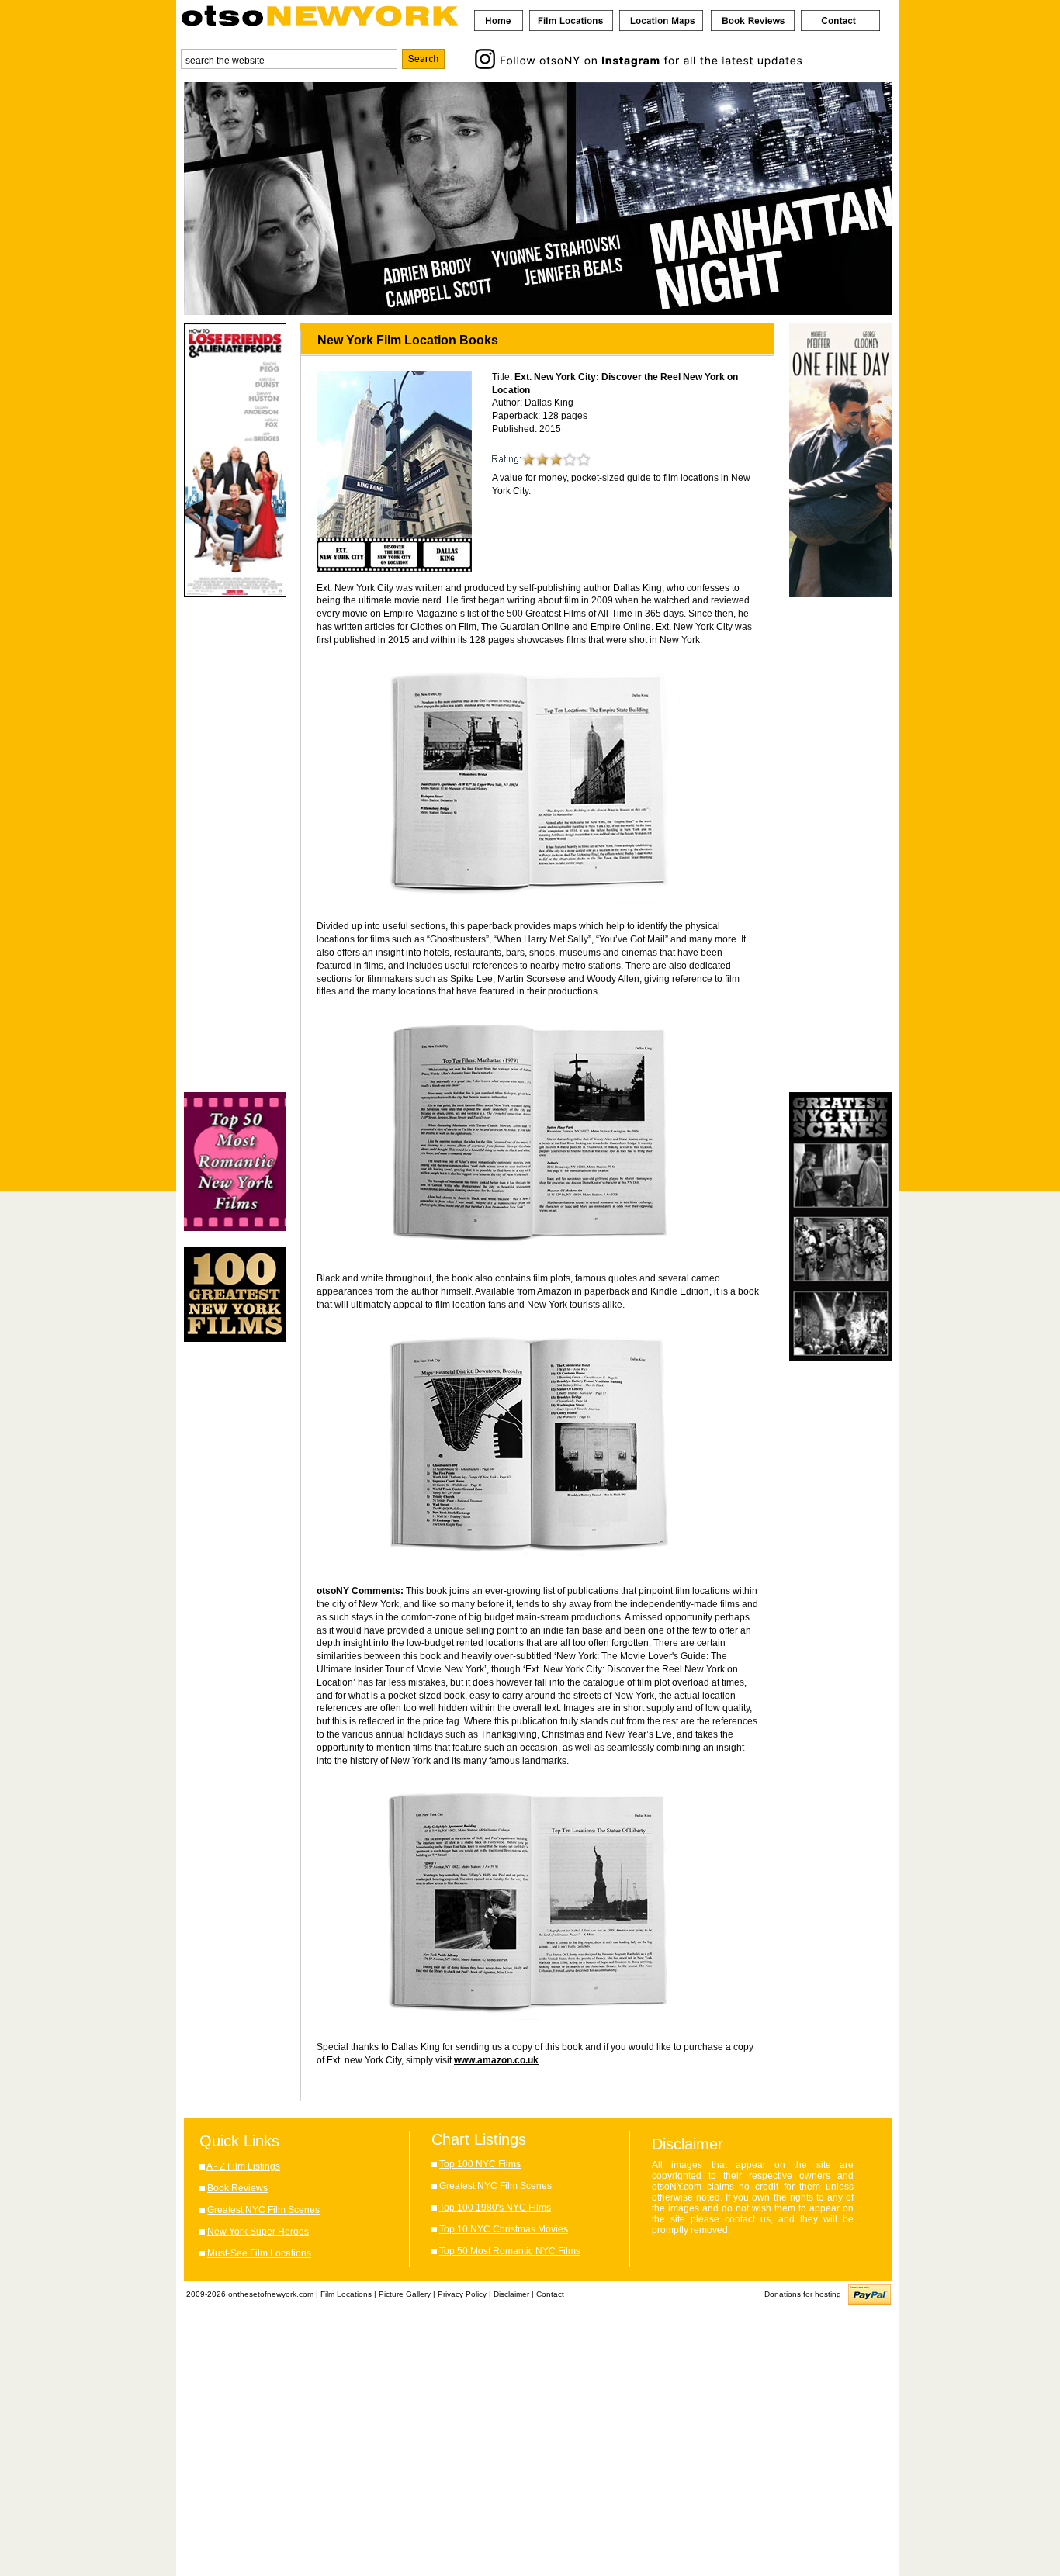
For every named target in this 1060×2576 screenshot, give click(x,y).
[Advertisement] (235, 845)
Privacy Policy (462, 2294)
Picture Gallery (405, 2294)
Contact (550, 2294)
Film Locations (346, 2294)
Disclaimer (511, 2294)
